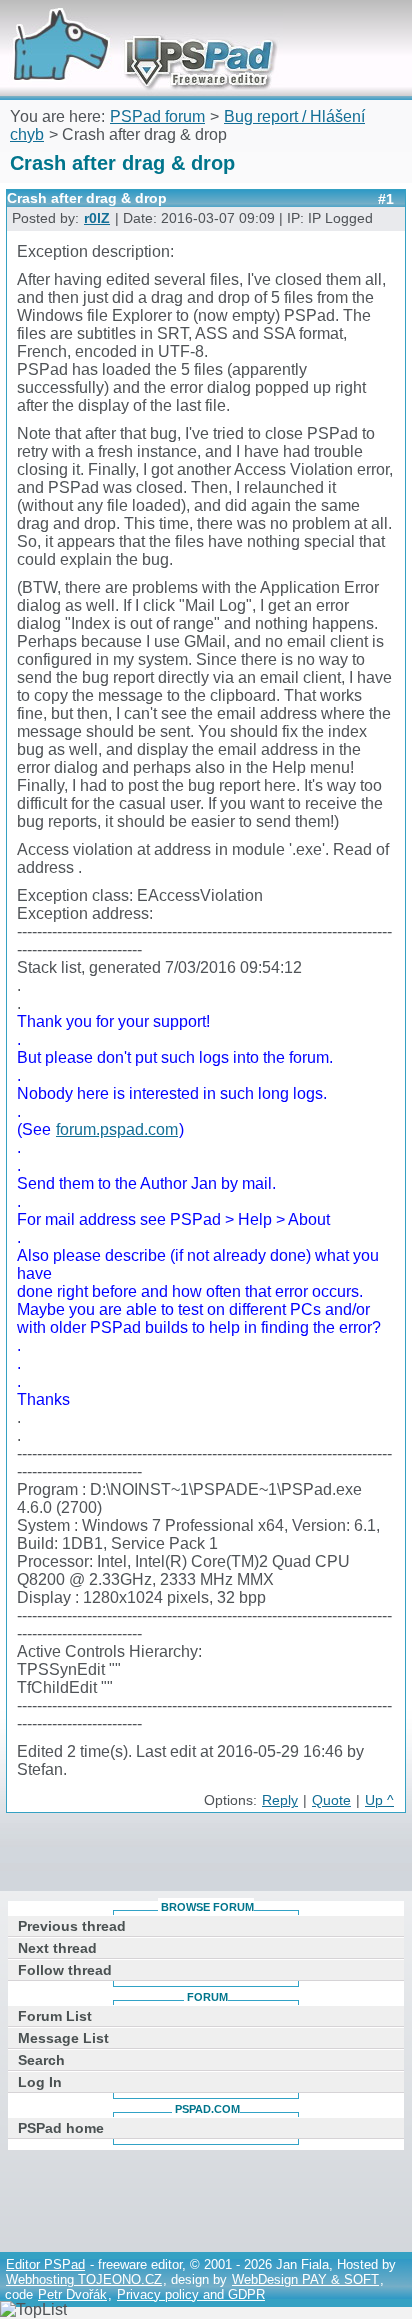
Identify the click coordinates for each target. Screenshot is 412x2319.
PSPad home (61, 2128)
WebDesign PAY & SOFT (305, 2279)
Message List (63, 2038)
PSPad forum (157, 116)
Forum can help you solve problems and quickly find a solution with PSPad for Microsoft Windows (137, 27)
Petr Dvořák (72, 2294)
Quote (331, 1800)
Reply (280, 1800)
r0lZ (97, 218)
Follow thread (65, 1970)
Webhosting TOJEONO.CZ (84, 2279)
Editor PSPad (45, 2264)
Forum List (55, 2016)
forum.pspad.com (117, 1129)
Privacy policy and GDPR (191, 2294)
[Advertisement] (209, 1856)
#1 (386, 199)
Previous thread (72, 1926)
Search (41, 2060)
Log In (40, 2082)
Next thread (57, 1948)
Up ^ (379, 1800)
